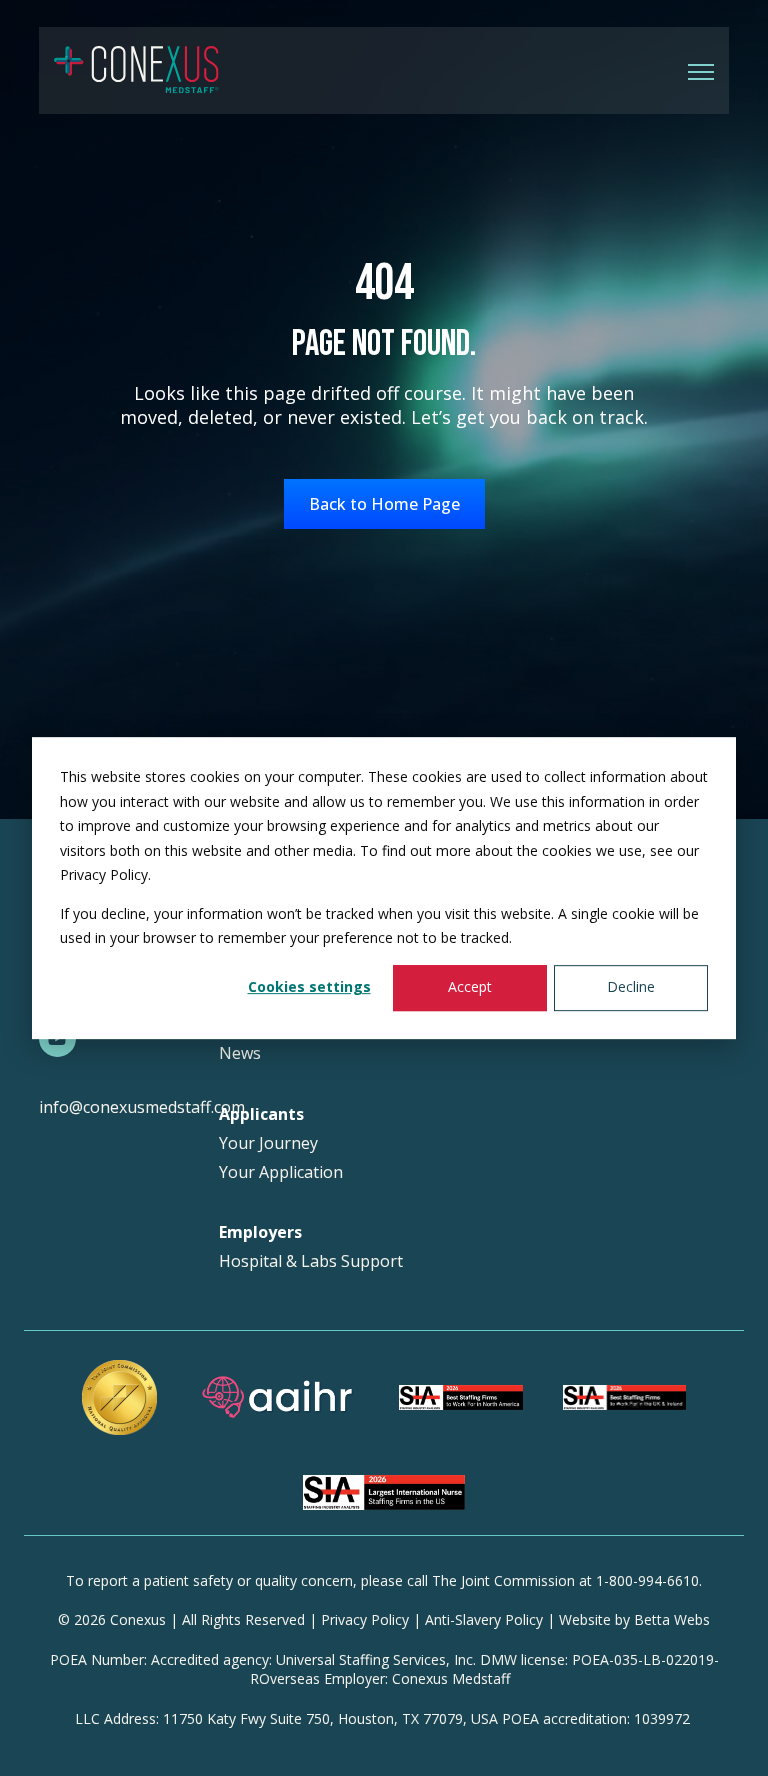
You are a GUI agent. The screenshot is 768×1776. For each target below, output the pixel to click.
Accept (470, 987)
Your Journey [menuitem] (268, 1143)
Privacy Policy (365, 1619)
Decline (631, 987)
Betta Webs (672, 1619)
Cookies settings (309, 987)
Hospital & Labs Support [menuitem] (311, 1261)
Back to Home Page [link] (384, 504)
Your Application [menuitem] (281, 1172)
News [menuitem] (240, 1053)
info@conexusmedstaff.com (142, 1107)
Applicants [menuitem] (261, 1114)
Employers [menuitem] (260, 1232)
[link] (136, 69)
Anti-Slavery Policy (484, 1619)
